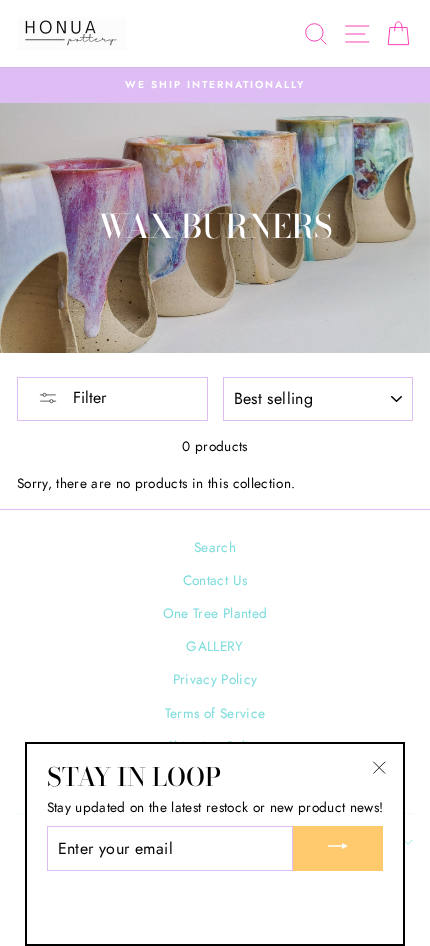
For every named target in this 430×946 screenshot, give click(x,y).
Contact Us (215, 580)
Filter (87, 397)
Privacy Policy (215, 679)
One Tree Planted (215, 613)
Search (215, 547)
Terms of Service (215, 713)
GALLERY (214, 646)
